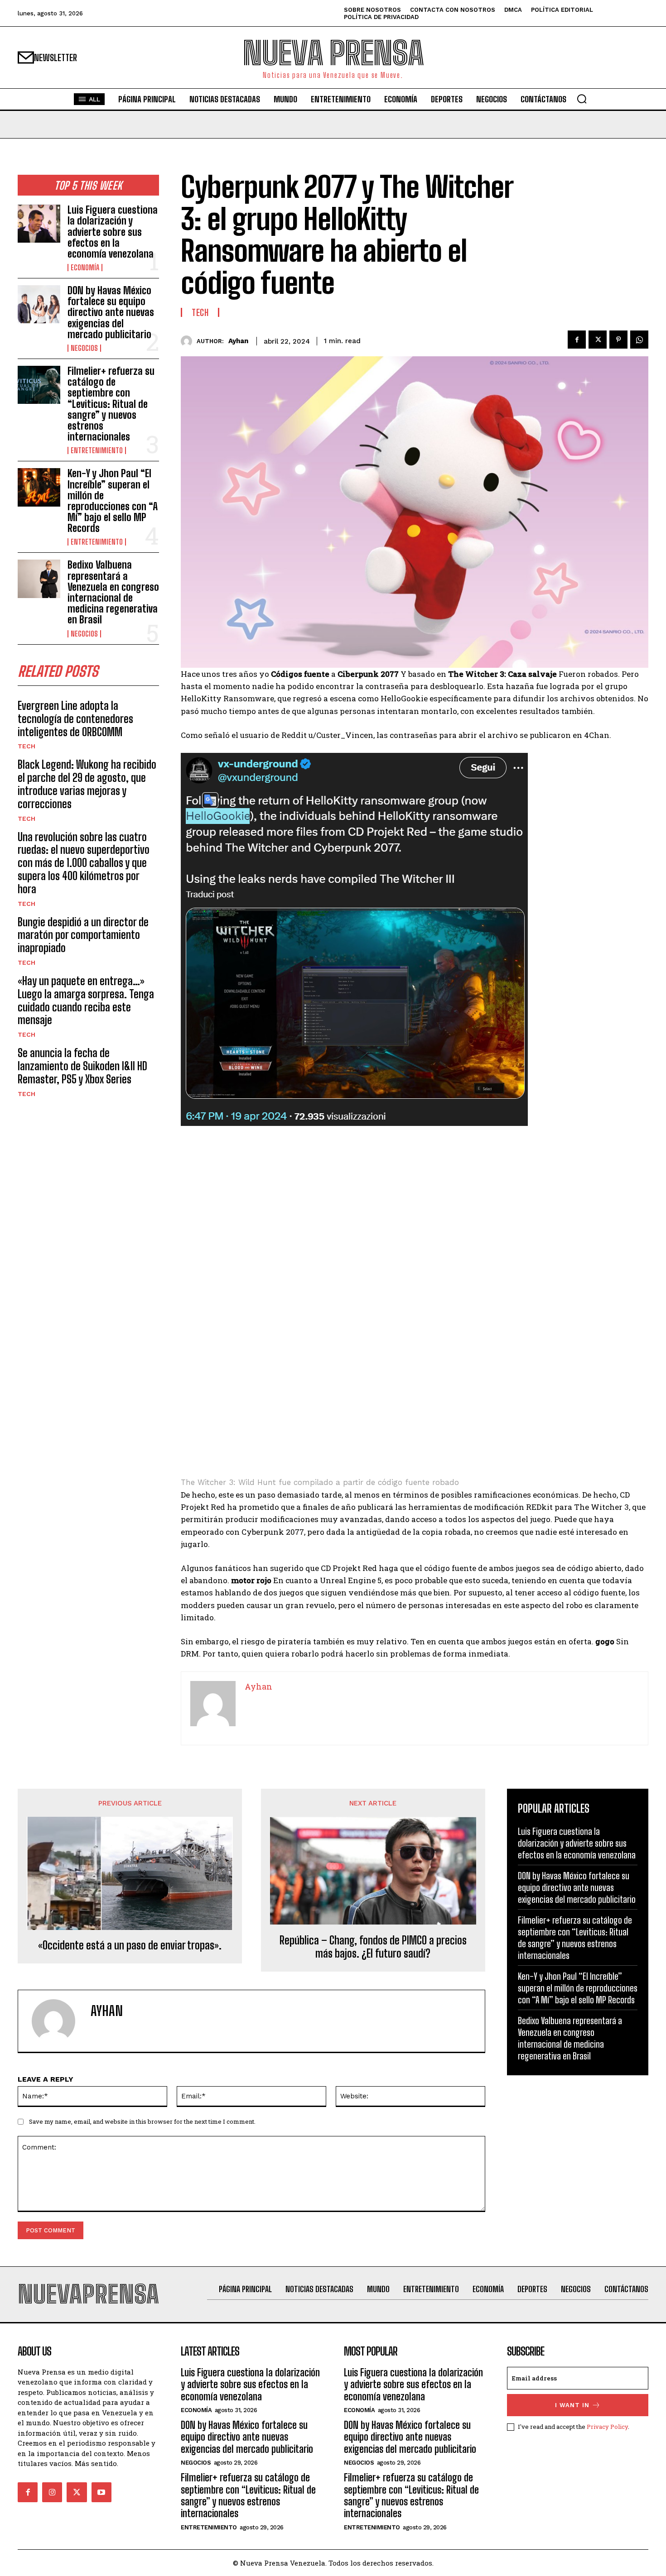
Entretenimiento (97, 450)
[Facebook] (577, 340)
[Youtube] (101, 2492)
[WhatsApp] (639, 340)
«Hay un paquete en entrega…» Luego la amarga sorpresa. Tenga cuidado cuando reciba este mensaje (86, 1000)
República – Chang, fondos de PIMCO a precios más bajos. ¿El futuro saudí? (373, 1947)
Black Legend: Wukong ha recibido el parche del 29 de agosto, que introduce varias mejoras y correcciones (87, 784)
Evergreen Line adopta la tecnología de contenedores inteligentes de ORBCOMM (75, 719)
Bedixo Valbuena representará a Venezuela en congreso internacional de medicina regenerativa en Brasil (113, 592)
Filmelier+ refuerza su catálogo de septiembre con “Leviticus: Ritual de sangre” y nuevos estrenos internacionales (111, 404)
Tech (27, 746)
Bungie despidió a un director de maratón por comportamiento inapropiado (83, 935)
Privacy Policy (607, 2427)
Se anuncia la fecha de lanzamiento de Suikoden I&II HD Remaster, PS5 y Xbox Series (82, 1066)
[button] (582, 99)
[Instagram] (52, 2492)
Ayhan (238, 341)
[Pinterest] (618, 340)
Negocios (84, 348)
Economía (85, 268)
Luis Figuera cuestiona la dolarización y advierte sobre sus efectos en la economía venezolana (113, 232)
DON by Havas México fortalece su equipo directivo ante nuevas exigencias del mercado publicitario (111, 312)
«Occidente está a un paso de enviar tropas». (130, 1945)
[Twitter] (598, 340)
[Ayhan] (189, 341)
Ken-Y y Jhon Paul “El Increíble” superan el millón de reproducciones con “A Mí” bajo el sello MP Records (113, 501)
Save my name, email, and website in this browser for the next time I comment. (142, 2121)
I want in (572, 2405)
